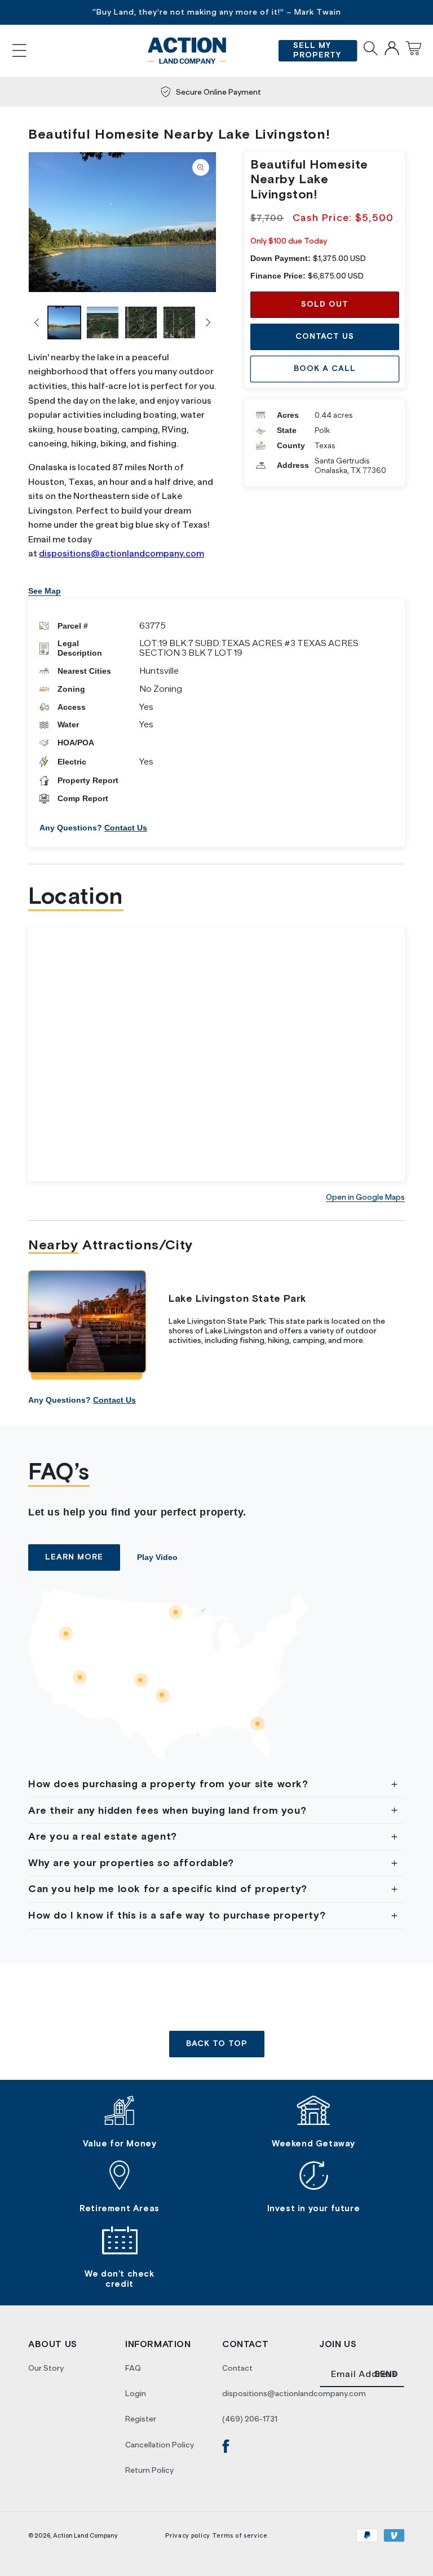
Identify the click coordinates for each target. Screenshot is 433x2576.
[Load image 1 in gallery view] (64, 322)
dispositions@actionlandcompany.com (121, 554)
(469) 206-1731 (250, 2419)
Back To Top (217, 2044)
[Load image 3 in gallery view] (141, 322)
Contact (237, 2368)
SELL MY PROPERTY (317, 50)
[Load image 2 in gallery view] (103, 322)
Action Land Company (85, 2535)
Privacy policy (188, 2535)
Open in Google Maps (365, 1197)
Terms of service (240, 2535)
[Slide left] (37, 322)
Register (141, 2419)
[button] (19, 50)
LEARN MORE (74, 1557)
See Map (45, 591)
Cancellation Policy (160, 2445)
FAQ (133, 2368)
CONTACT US (325, 337)
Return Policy (149, 2470)
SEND (386, 2374)
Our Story (46, 2368)
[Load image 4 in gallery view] (179, 322)
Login (136, 2393)
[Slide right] (208, 322)
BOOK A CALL (325, 369)
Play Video (157, 1557)
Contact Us (126, 828)
